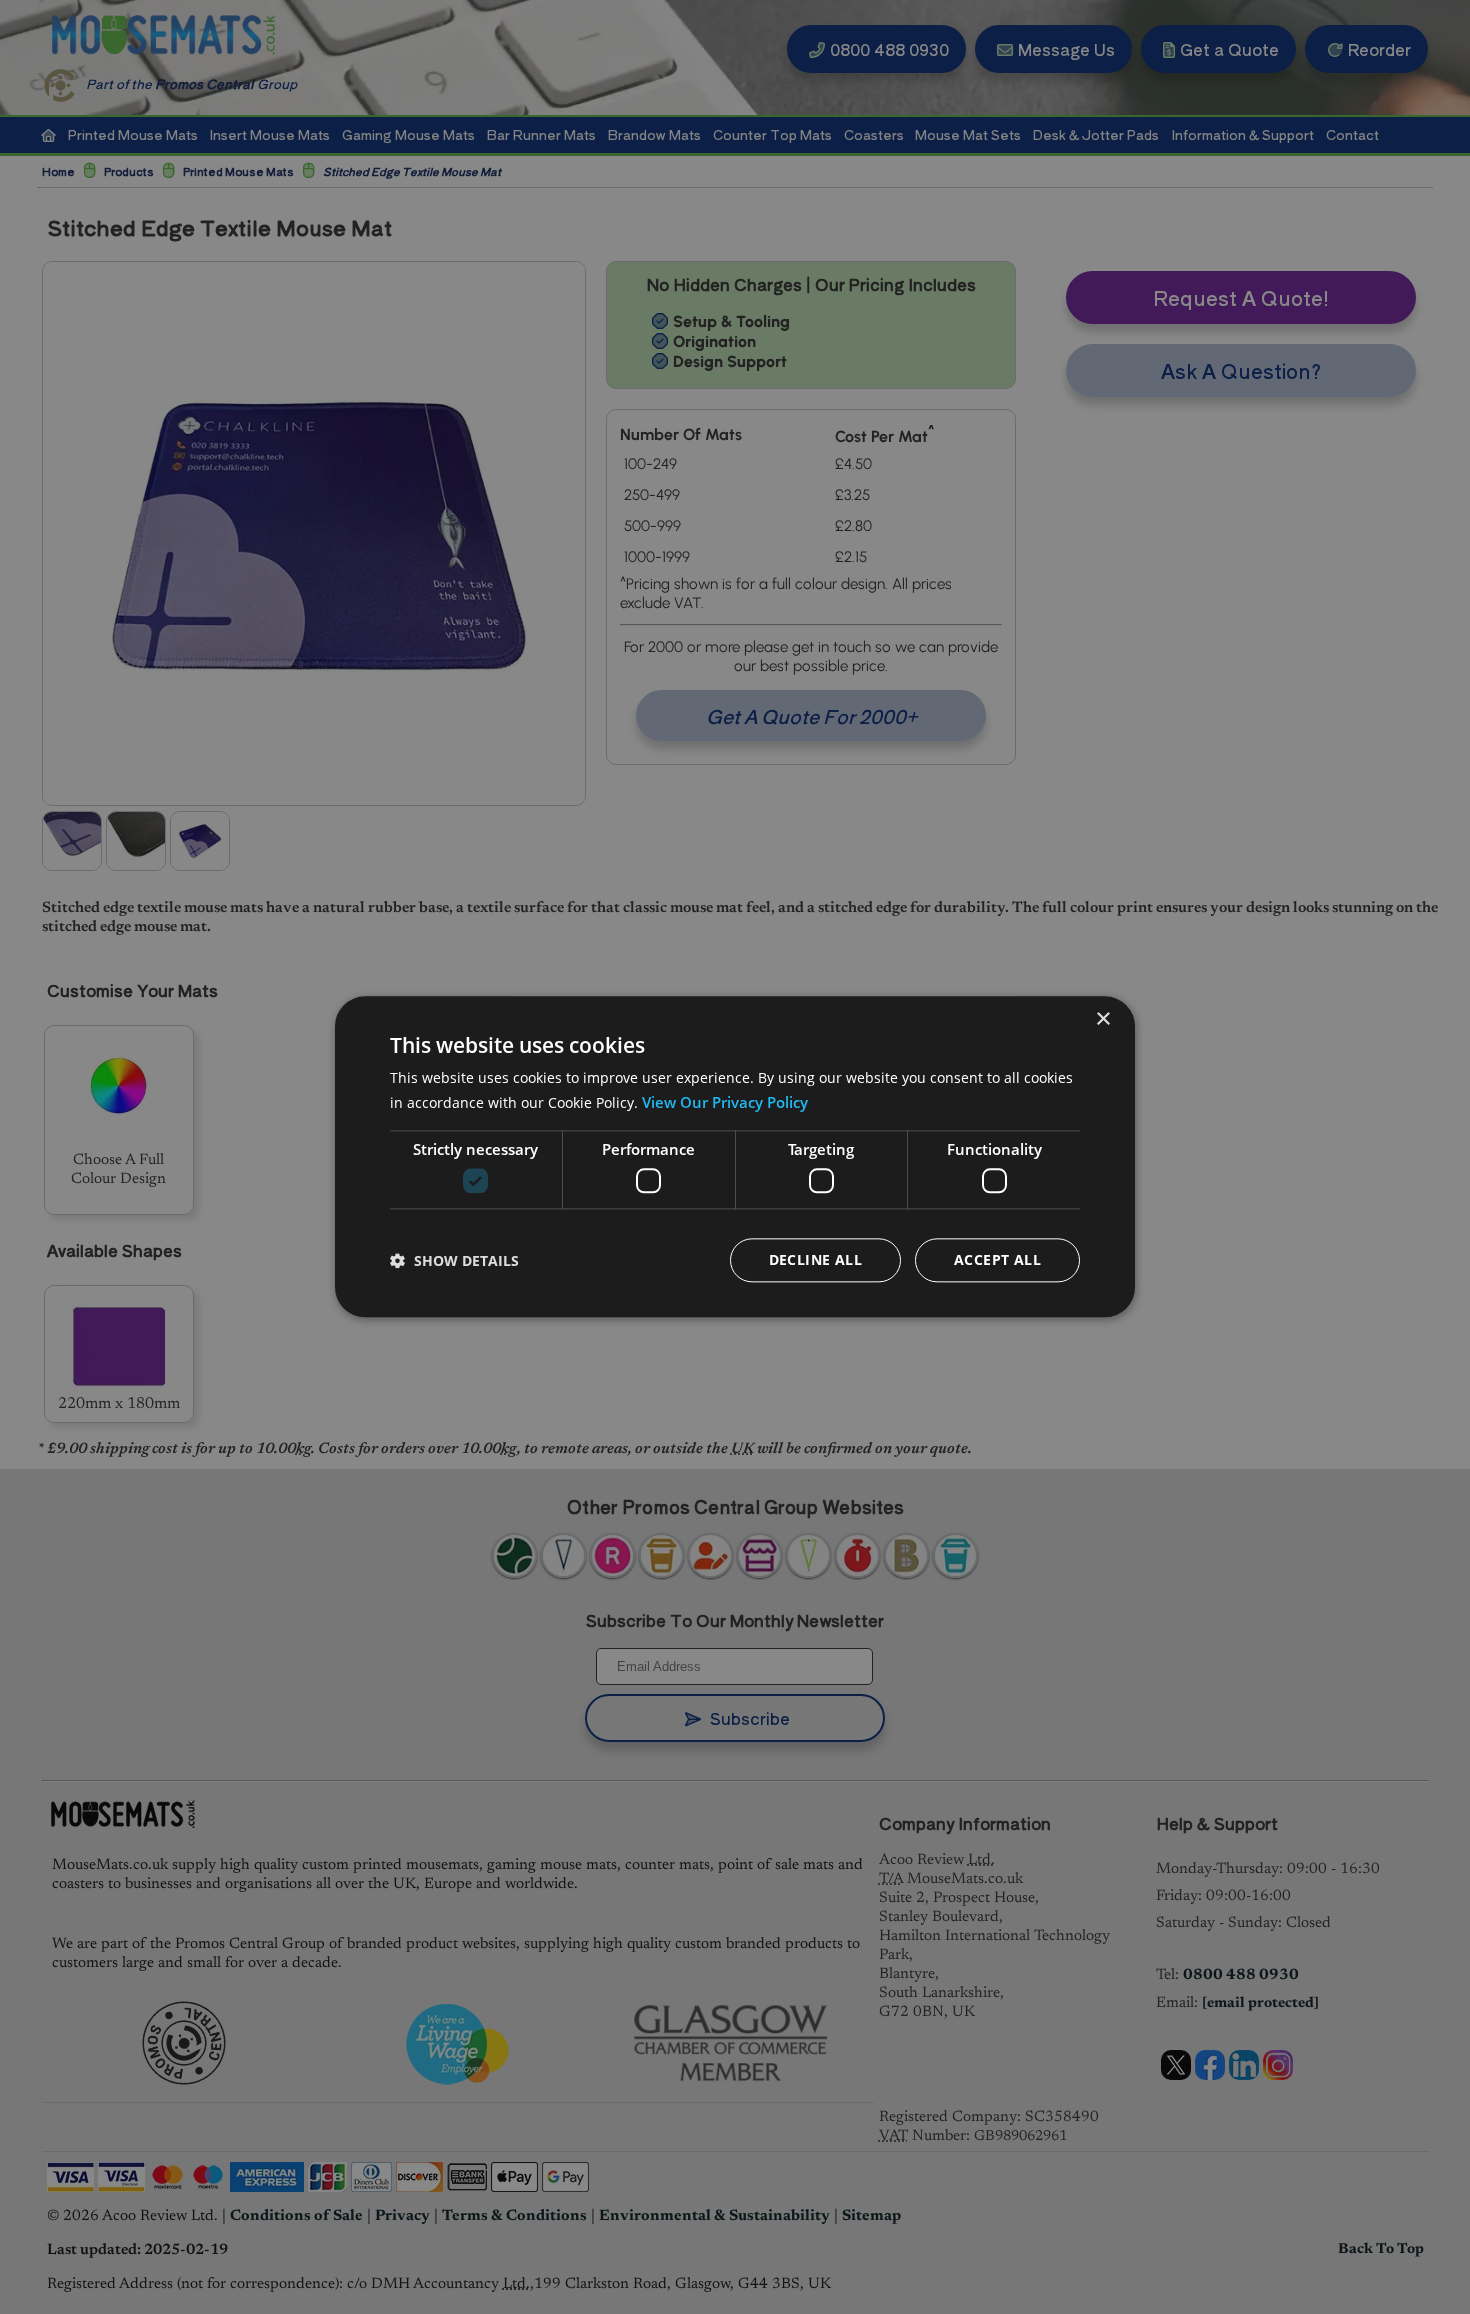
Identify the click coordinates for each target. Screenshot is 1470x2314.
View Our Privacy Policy (725, 1102)
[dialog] (735, 1156)
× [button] (1102, 1019)
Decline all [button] (815, 1260)
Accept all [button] (997, 1260)
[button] (454, 1260)
